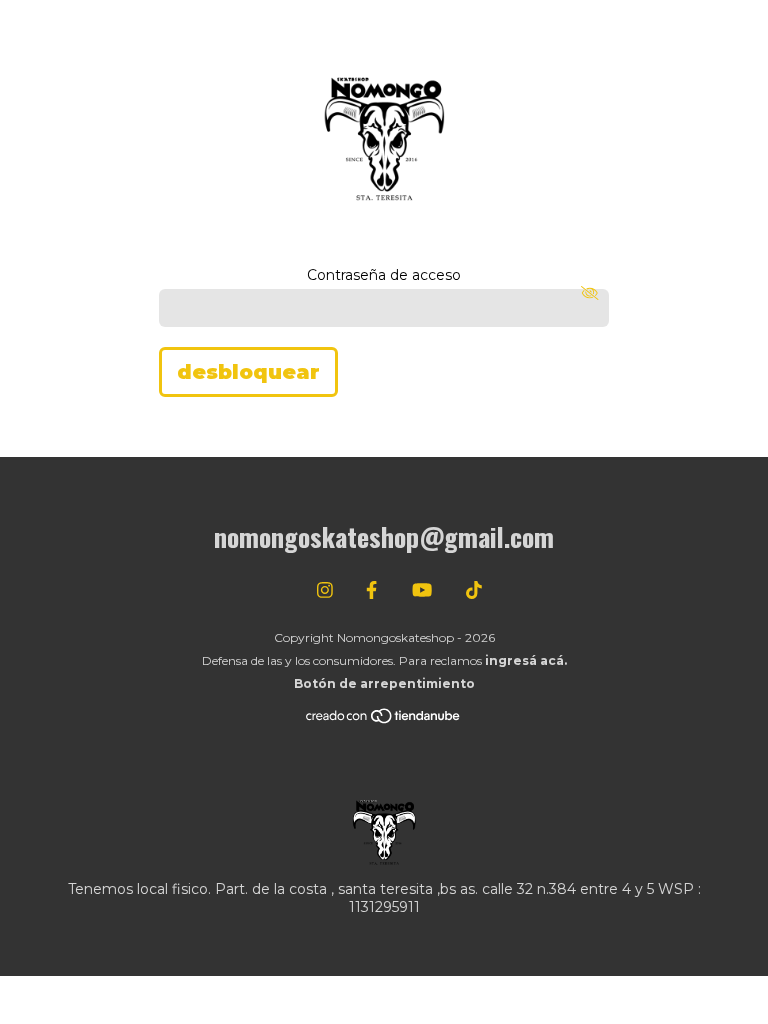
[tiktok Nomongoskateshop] (474, 591)
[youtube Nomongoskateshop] (422, 591)
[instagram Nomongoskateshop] (325, 591)
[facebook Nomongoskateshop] (371, 591)
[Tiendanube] (384, 720)
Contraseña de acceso (384, 275)
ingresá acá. (526, 660)
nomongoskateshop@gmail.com (384, 536)
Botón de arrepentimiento (384, 683)
